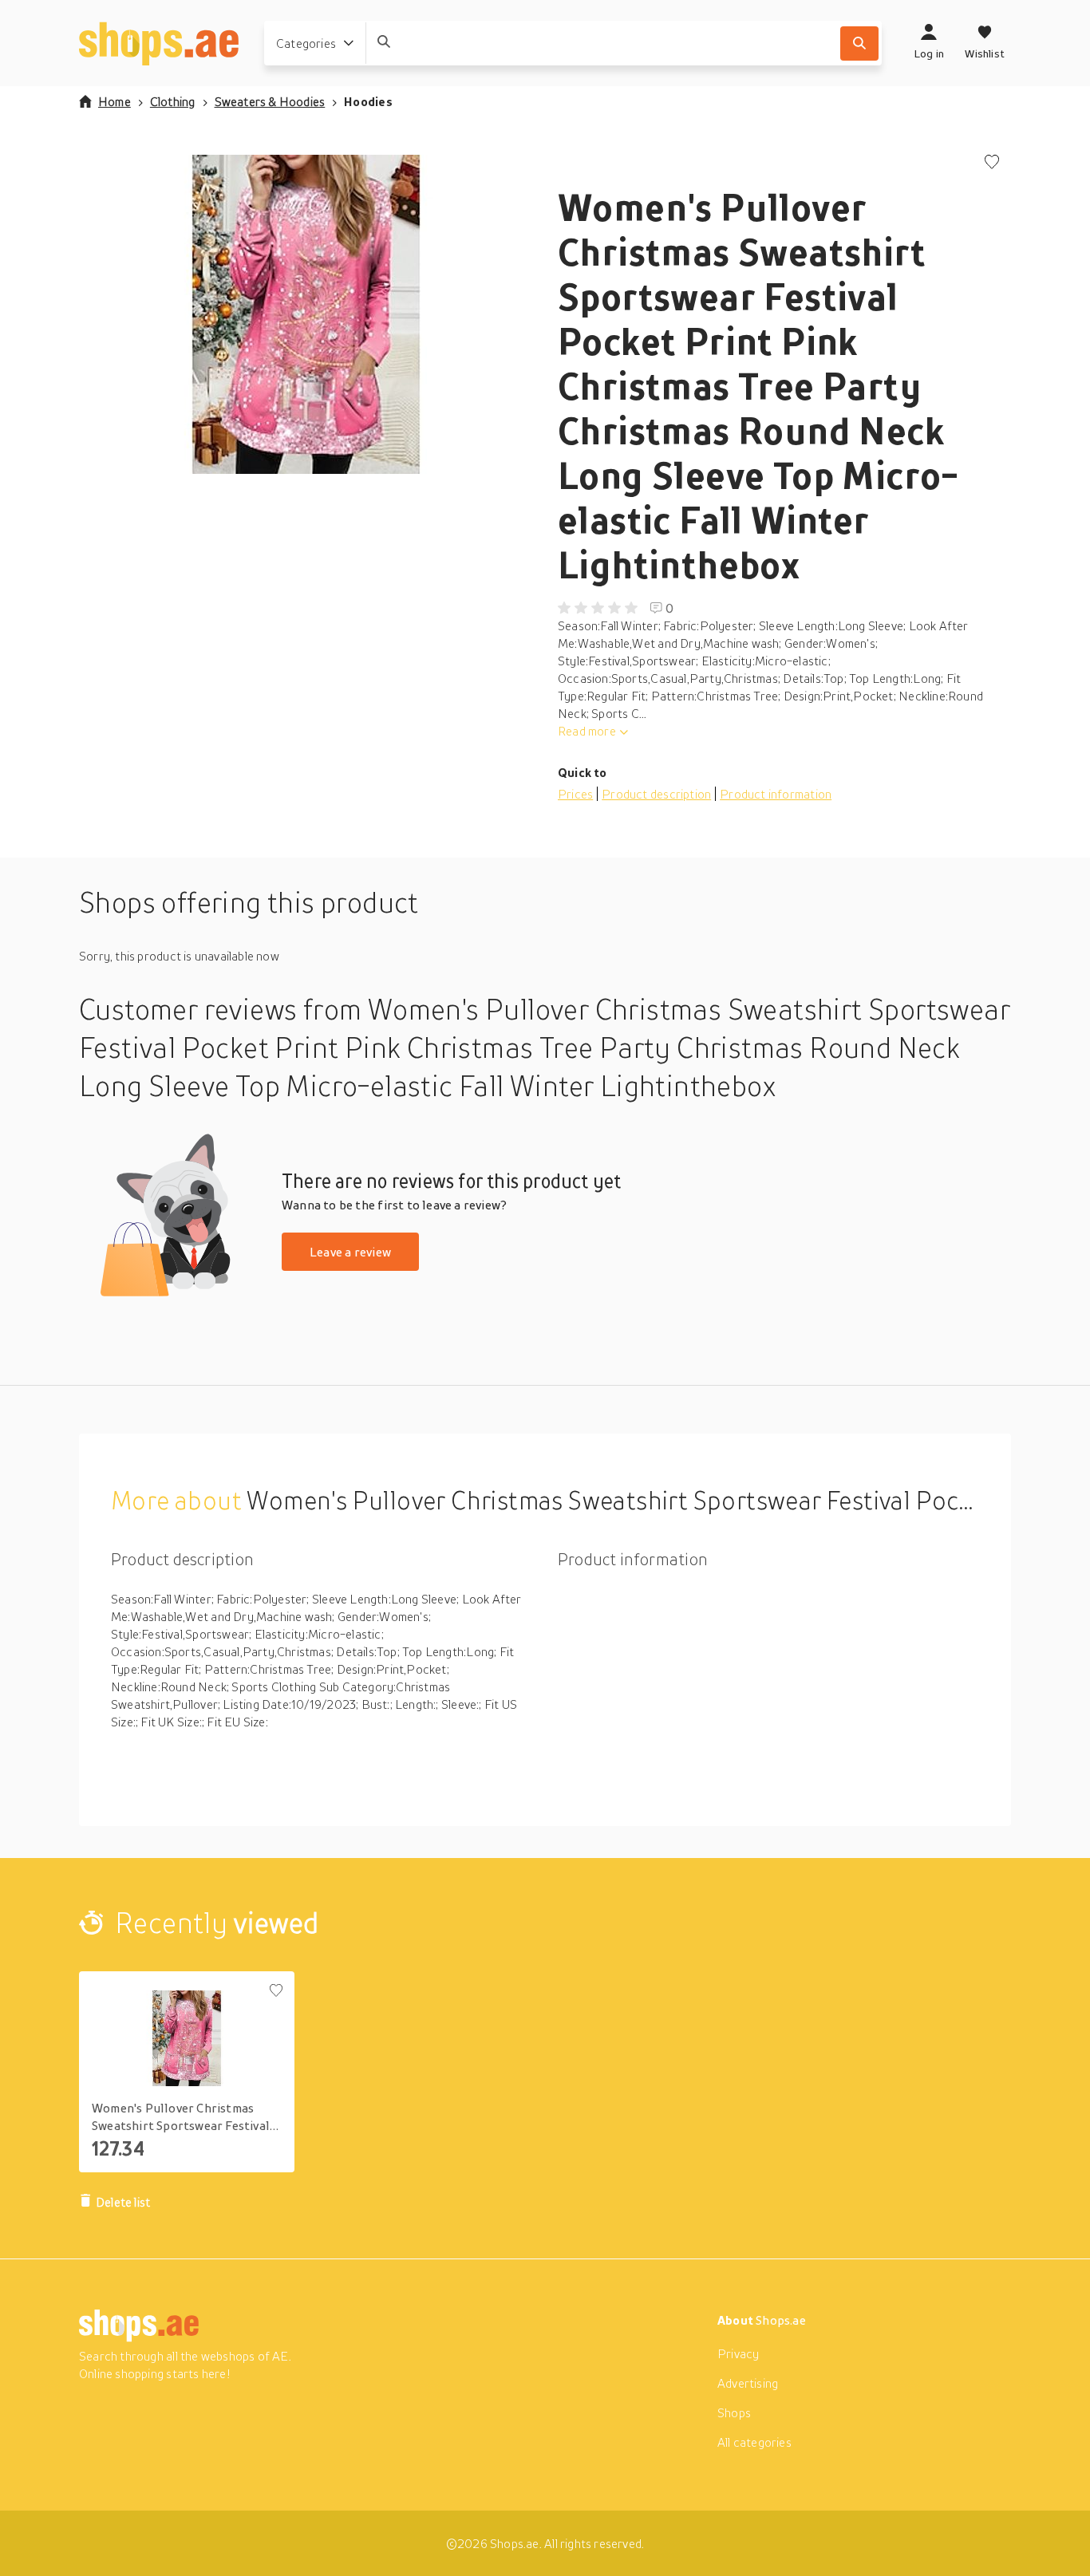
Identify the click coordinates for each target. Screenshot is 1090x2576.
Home (115, 101)
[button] (306, 314)
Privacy (738, 2353)
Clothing (173, 101)
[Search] (859, 43)
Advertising (748, 2383)
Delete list (123, 2202)
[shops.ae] (159, 43)
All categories (754, 2442)
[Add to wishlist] (992, 163)
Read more (587, 731)
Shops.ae (781, 2320)
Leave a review (350, 1252)
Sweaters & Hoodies (270, 101)
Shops (734, 2412)
